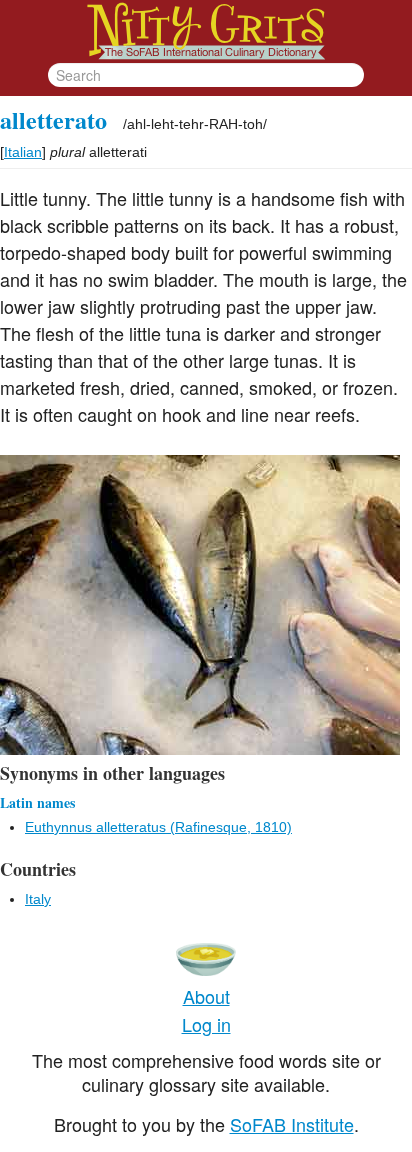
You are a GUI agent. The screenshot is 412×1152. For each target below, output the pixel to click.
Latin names (37, 802)
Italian (23, 152)
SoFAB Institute (292, 1124)
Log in (206, 1024)
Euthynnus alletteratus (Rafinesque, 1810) (158, 827)
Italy (38, 899)
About (206, 996)
